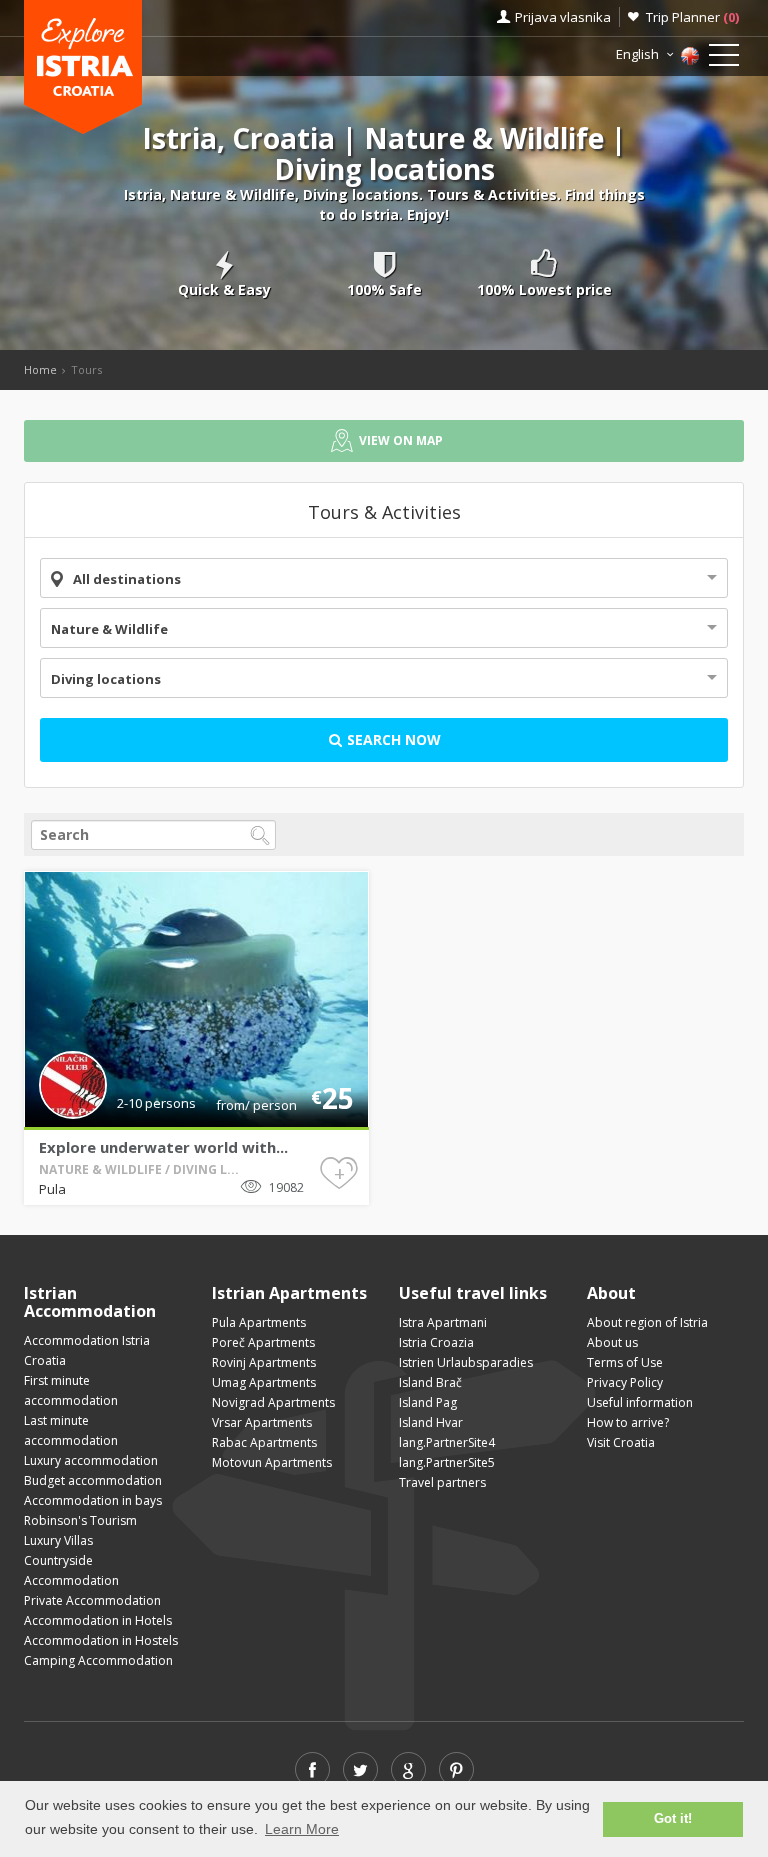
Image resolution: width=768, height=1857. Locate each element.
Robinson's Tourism (80, 1520)
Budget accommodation (93, 1480)
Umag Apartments (264, 1382)
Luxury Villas (58, 1540)
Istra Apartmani (443, 1322)
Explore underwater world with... (163, 1147)
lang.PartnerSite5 (447, 1462)
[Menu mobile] (724, 59)
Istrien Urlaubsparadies (466, 1362)
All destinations (127, 579)
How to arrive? (628, 1422)
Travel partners (442, 1482)
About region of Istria (647, 1322)
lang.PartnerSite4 (447, 1442)
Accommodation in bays (93, 1500)
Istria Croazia (436, 1342)
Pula (52, 1189)
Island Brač (430, 1382)
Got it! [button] (673, 1819)
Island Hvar (431, 1422)
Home (40, 369)
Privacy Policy (625, 1382)
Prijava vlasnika (563, 17)
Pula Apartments (259, 1322)
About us (612, 1342)
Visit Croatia (621, 1442)
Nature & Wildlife (109, 629)
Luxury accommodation (91, 1460)
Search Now (392, 739)
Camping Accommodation (98, 1660)
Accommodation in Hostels (101, 1640)
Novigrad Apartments (273, 1402)
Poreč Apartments (263, 1342)
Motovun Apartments (272, 1462)
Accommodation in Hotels (98, 1620)
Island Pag (428, 1402)
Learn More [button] (302, 1829)
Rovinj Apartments (264, 1362)
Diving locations (106, 679)
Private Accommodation (92, 1600)
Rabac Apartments (264, 1442)
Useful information (640, 1402)
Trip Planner (692, 17)
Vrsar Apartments (262, 1422)
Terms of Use (625, 1362)
